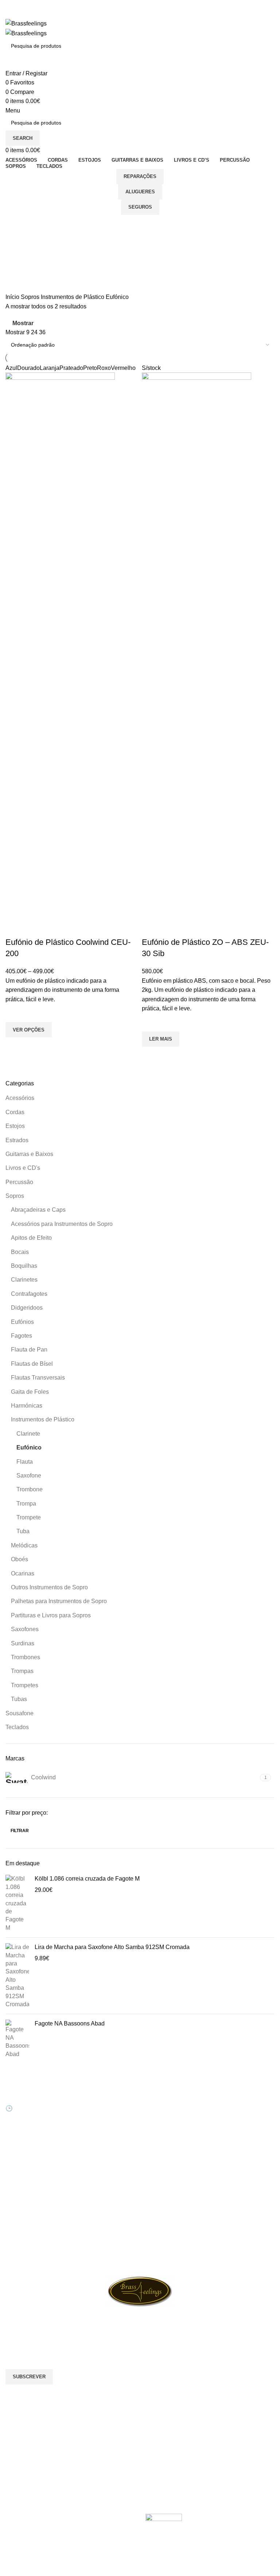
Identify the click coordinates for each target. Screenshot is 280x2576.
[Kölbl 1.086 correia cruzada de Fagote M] (17, 1903)
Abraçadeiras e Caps (38, 1210)
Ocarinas (23, 1573)
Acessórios (20, 1098)
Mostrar (23, 324)
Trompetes (25, 1685)
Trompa (26, 1504)
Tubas (19, 1699)
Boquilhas (24, 1266)
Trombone (30, 1489)
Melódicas (24, 1545)
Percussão (19, 1182)
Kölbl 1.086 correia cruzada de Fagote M (87, 1879)
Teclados (17, 1727)
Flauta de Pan (29, 1350)
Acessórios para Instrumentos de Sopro (62, 1224)
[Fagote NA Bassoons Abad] (17, 2039)
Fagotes (22, 1336)
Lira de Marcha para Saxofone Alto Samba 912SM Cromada (112, 1947)
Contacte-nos (161, 2104)
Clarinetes (24, 1280)
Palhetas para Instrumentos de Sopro (59, 1601)
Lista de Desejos (95, 2129)
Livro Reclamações (98, 2141)
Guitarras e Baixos (29, 1154)
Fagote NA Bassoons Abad (70, 2023)
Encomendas (91, 2116)
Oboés (20, 1559)
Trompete (29, 1517)
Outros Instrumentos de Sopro (49, 1587)
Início (13, 297)
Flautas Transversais (38, 1378)
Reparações (140, 176)
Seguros (140, 207)
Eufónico (29, 1447)
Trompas (22, 1671)
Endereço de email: (31, 2340)
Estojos (15, 1126)
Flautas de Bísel (32, 1364)
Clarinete (28, 1434)
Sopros (15, 1196)
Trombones (26, 1657)
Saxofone (29, 1476)
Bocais (20, 1252)
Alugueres (140, 192)
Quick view (15, 1046)
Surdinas (23, 1643)
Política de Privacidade (172, 2166)
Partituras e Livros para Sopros (51, 1615)
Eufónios (22, 1322)
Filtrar (20, 1831)
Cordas (15, 1112)
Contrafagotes (29, 1294)
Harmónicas (27, 1406)
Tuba (23, 1531)
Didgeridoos (27, 1308)
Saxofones (25, 1629)
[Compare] (15, 928)
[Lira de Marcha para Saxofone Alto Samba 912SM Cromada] (17, 1976)
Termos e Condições (169, 2154)
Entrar (83, 2091)
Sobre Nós (158, 2091)
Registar (85, 2104)
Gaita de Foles (30, 1392)
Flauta (25, 1462)
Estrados (17, 1140)
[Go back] (15, 224)
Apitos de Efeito (31, 1238)
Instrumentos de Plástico (43, 1419)
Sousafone (20, 1713)
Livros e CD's (23, 1168)
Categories (21, 260)
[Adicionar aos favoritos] (15, 1013)
